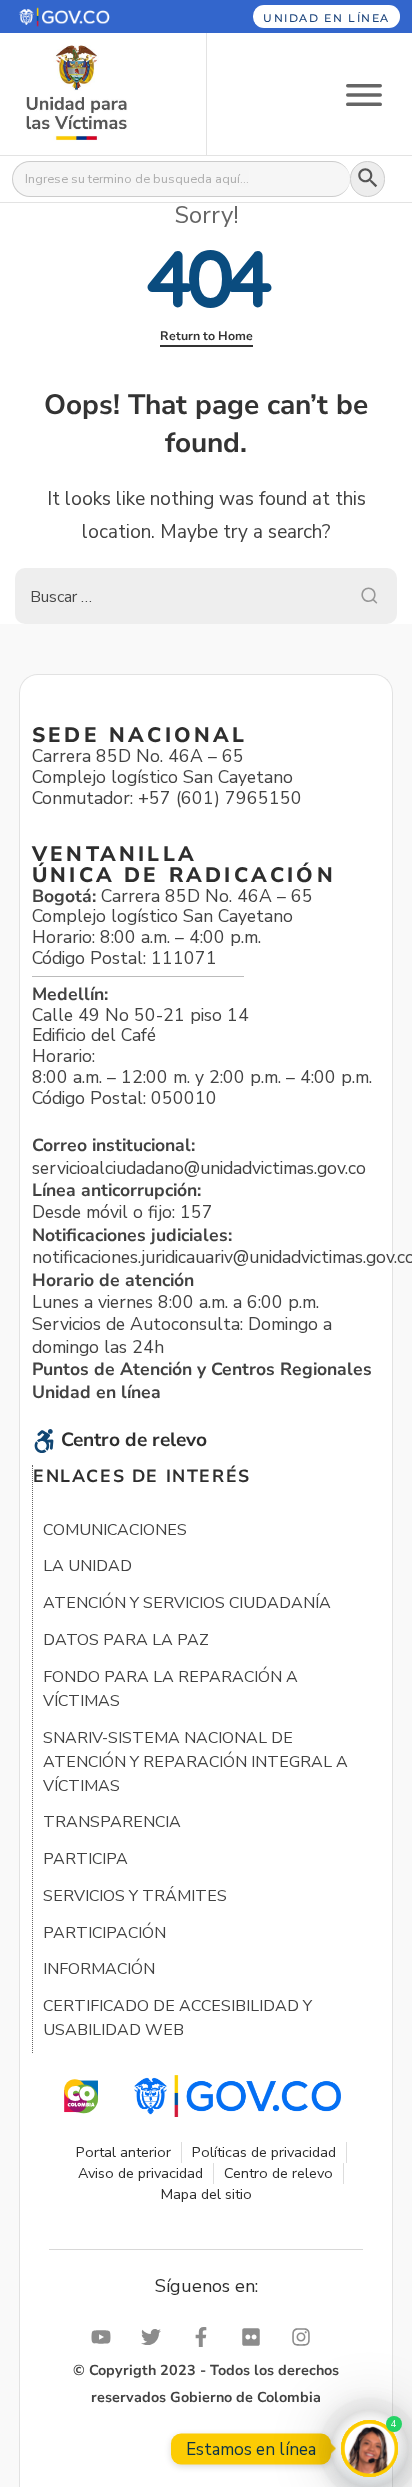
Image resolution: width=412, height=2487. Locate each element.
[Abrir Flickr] (256, 2337)
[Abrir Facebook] (206, 2337)
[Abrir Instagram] (306, 2337)
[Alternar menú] (364, 93)
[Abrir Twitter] (156, 2337)
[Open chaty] (369, 2448)
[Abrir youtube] (106, 2337)
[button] (89, 16)
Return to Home (206, 335)
